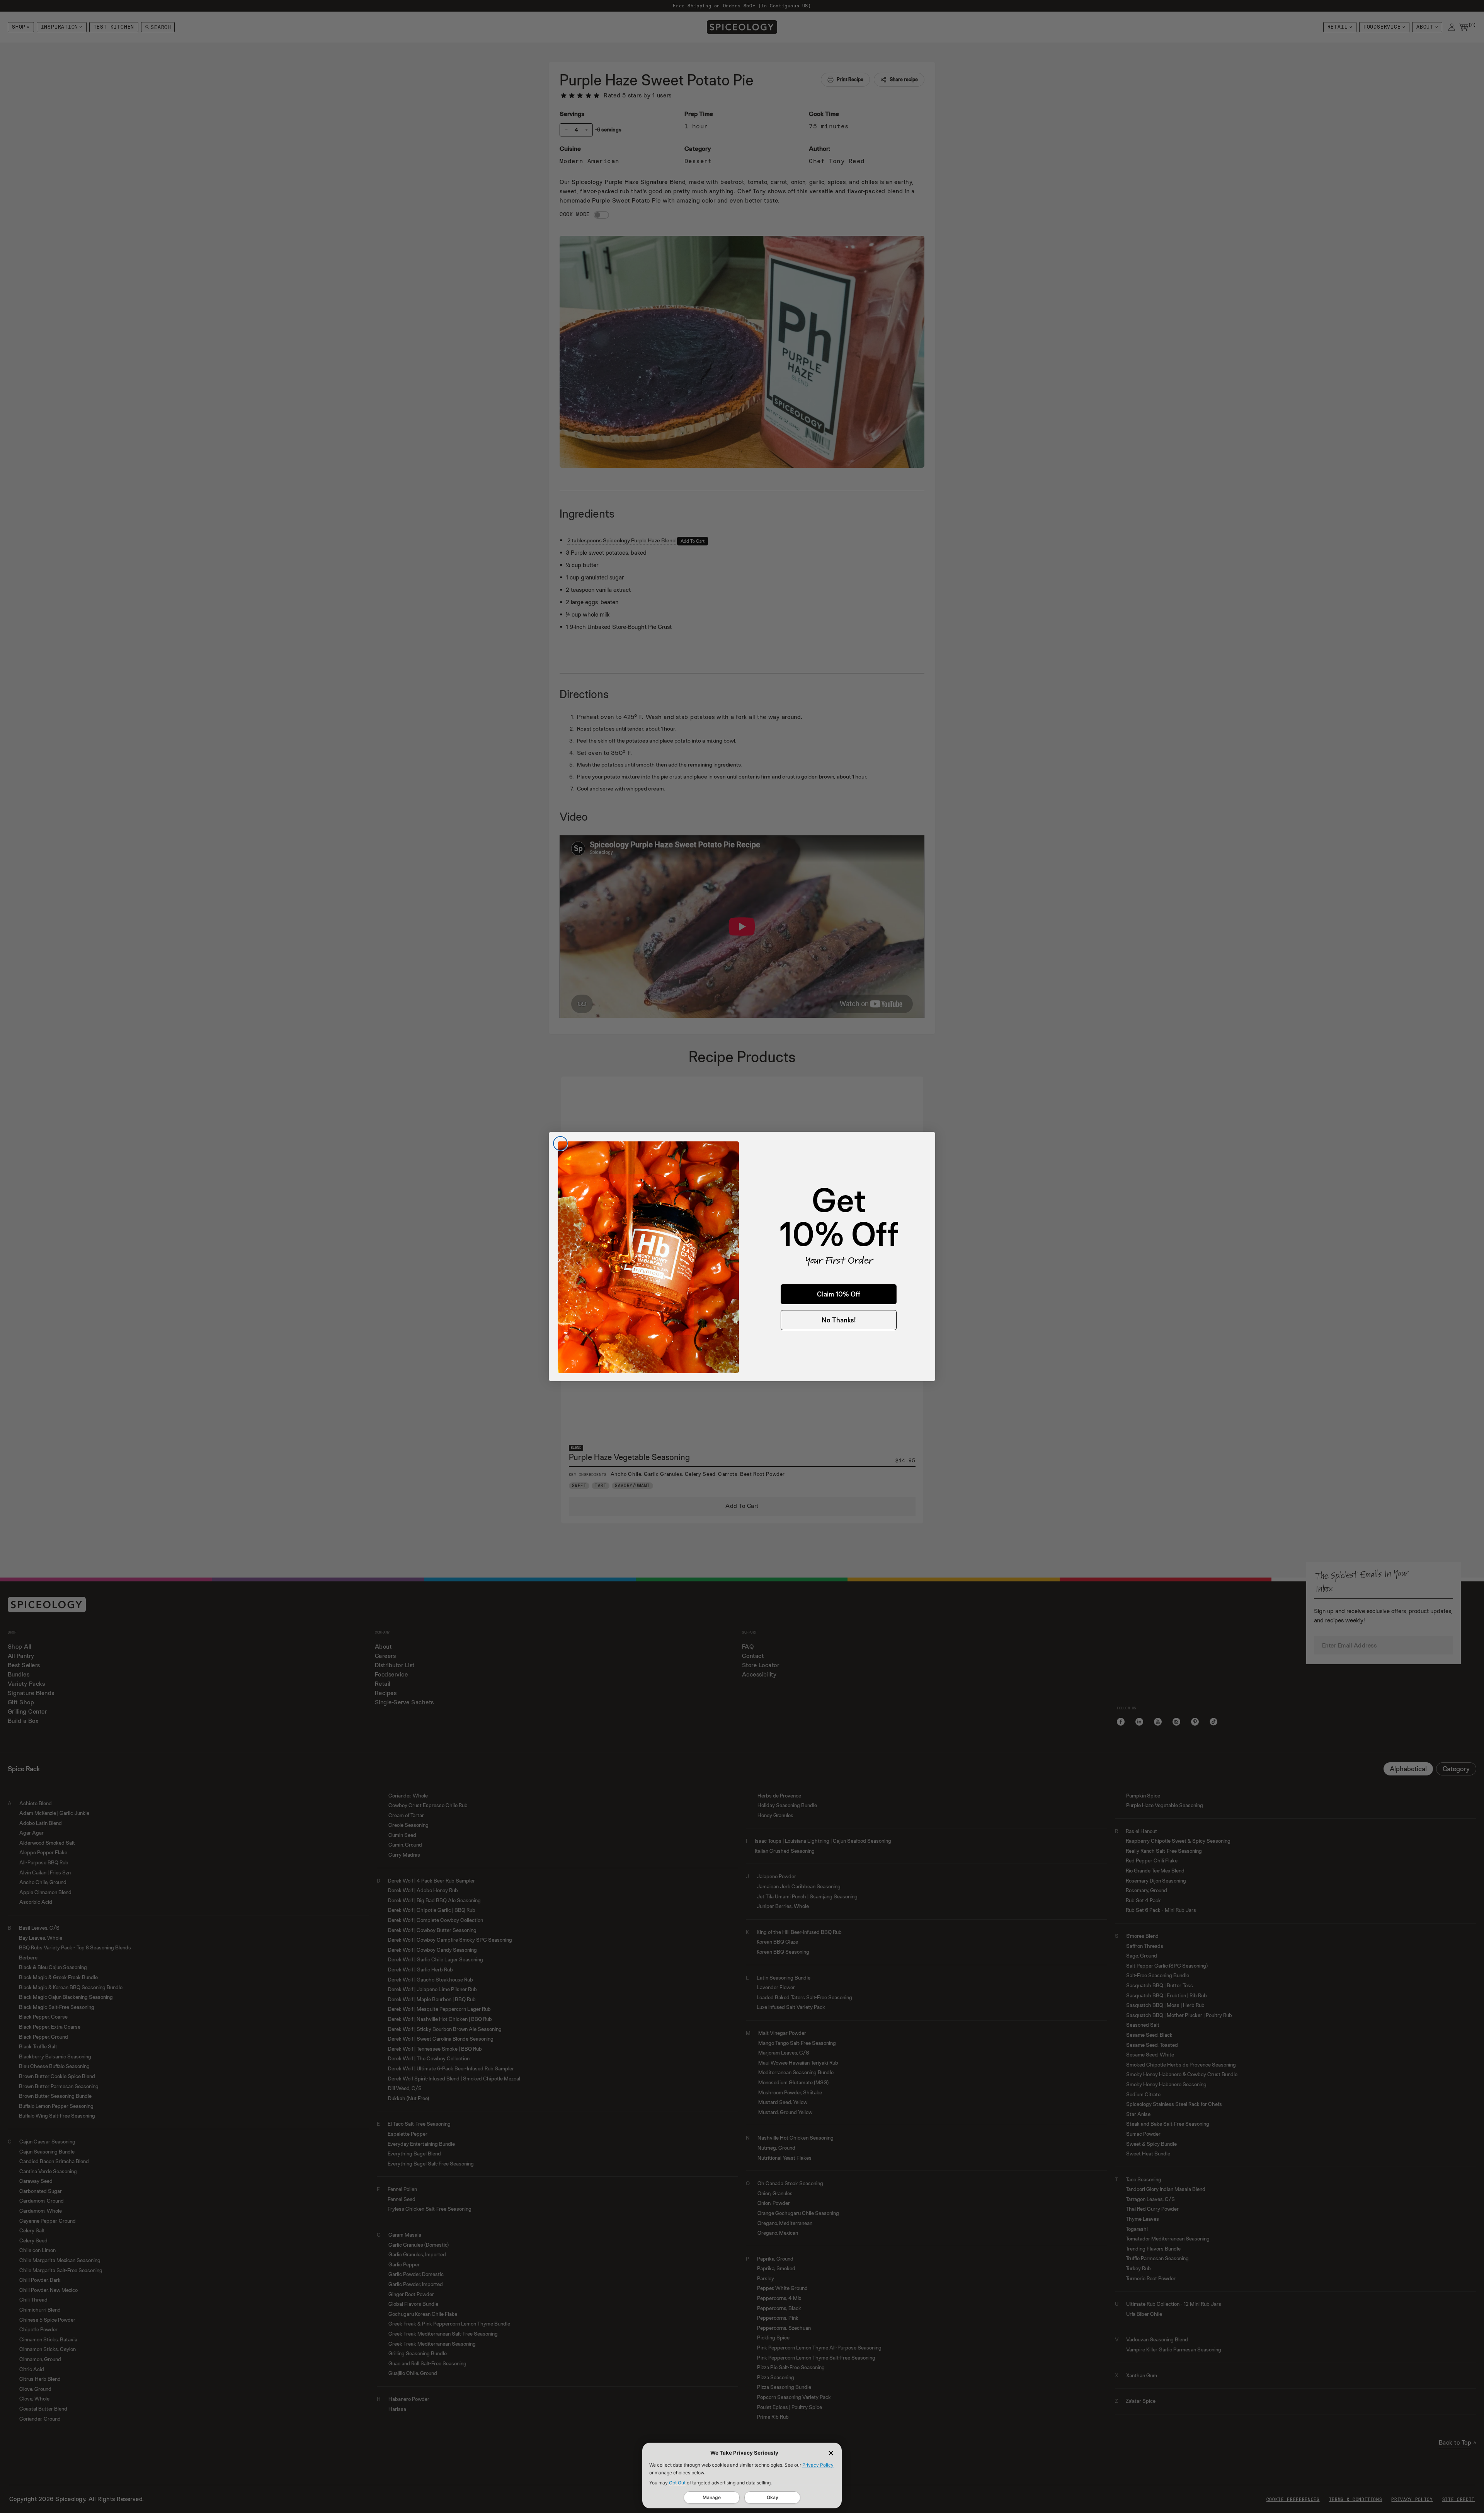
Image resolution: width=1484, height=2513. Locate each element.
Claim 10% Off (839, 1294)
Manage (712, 2497)
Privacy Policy (818, 2465)
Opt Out (677, 2483)
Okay (773, 2497)
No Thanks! (839, 1320)
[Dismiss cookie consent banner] (831, 2453)
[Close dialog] (560, 1143)
